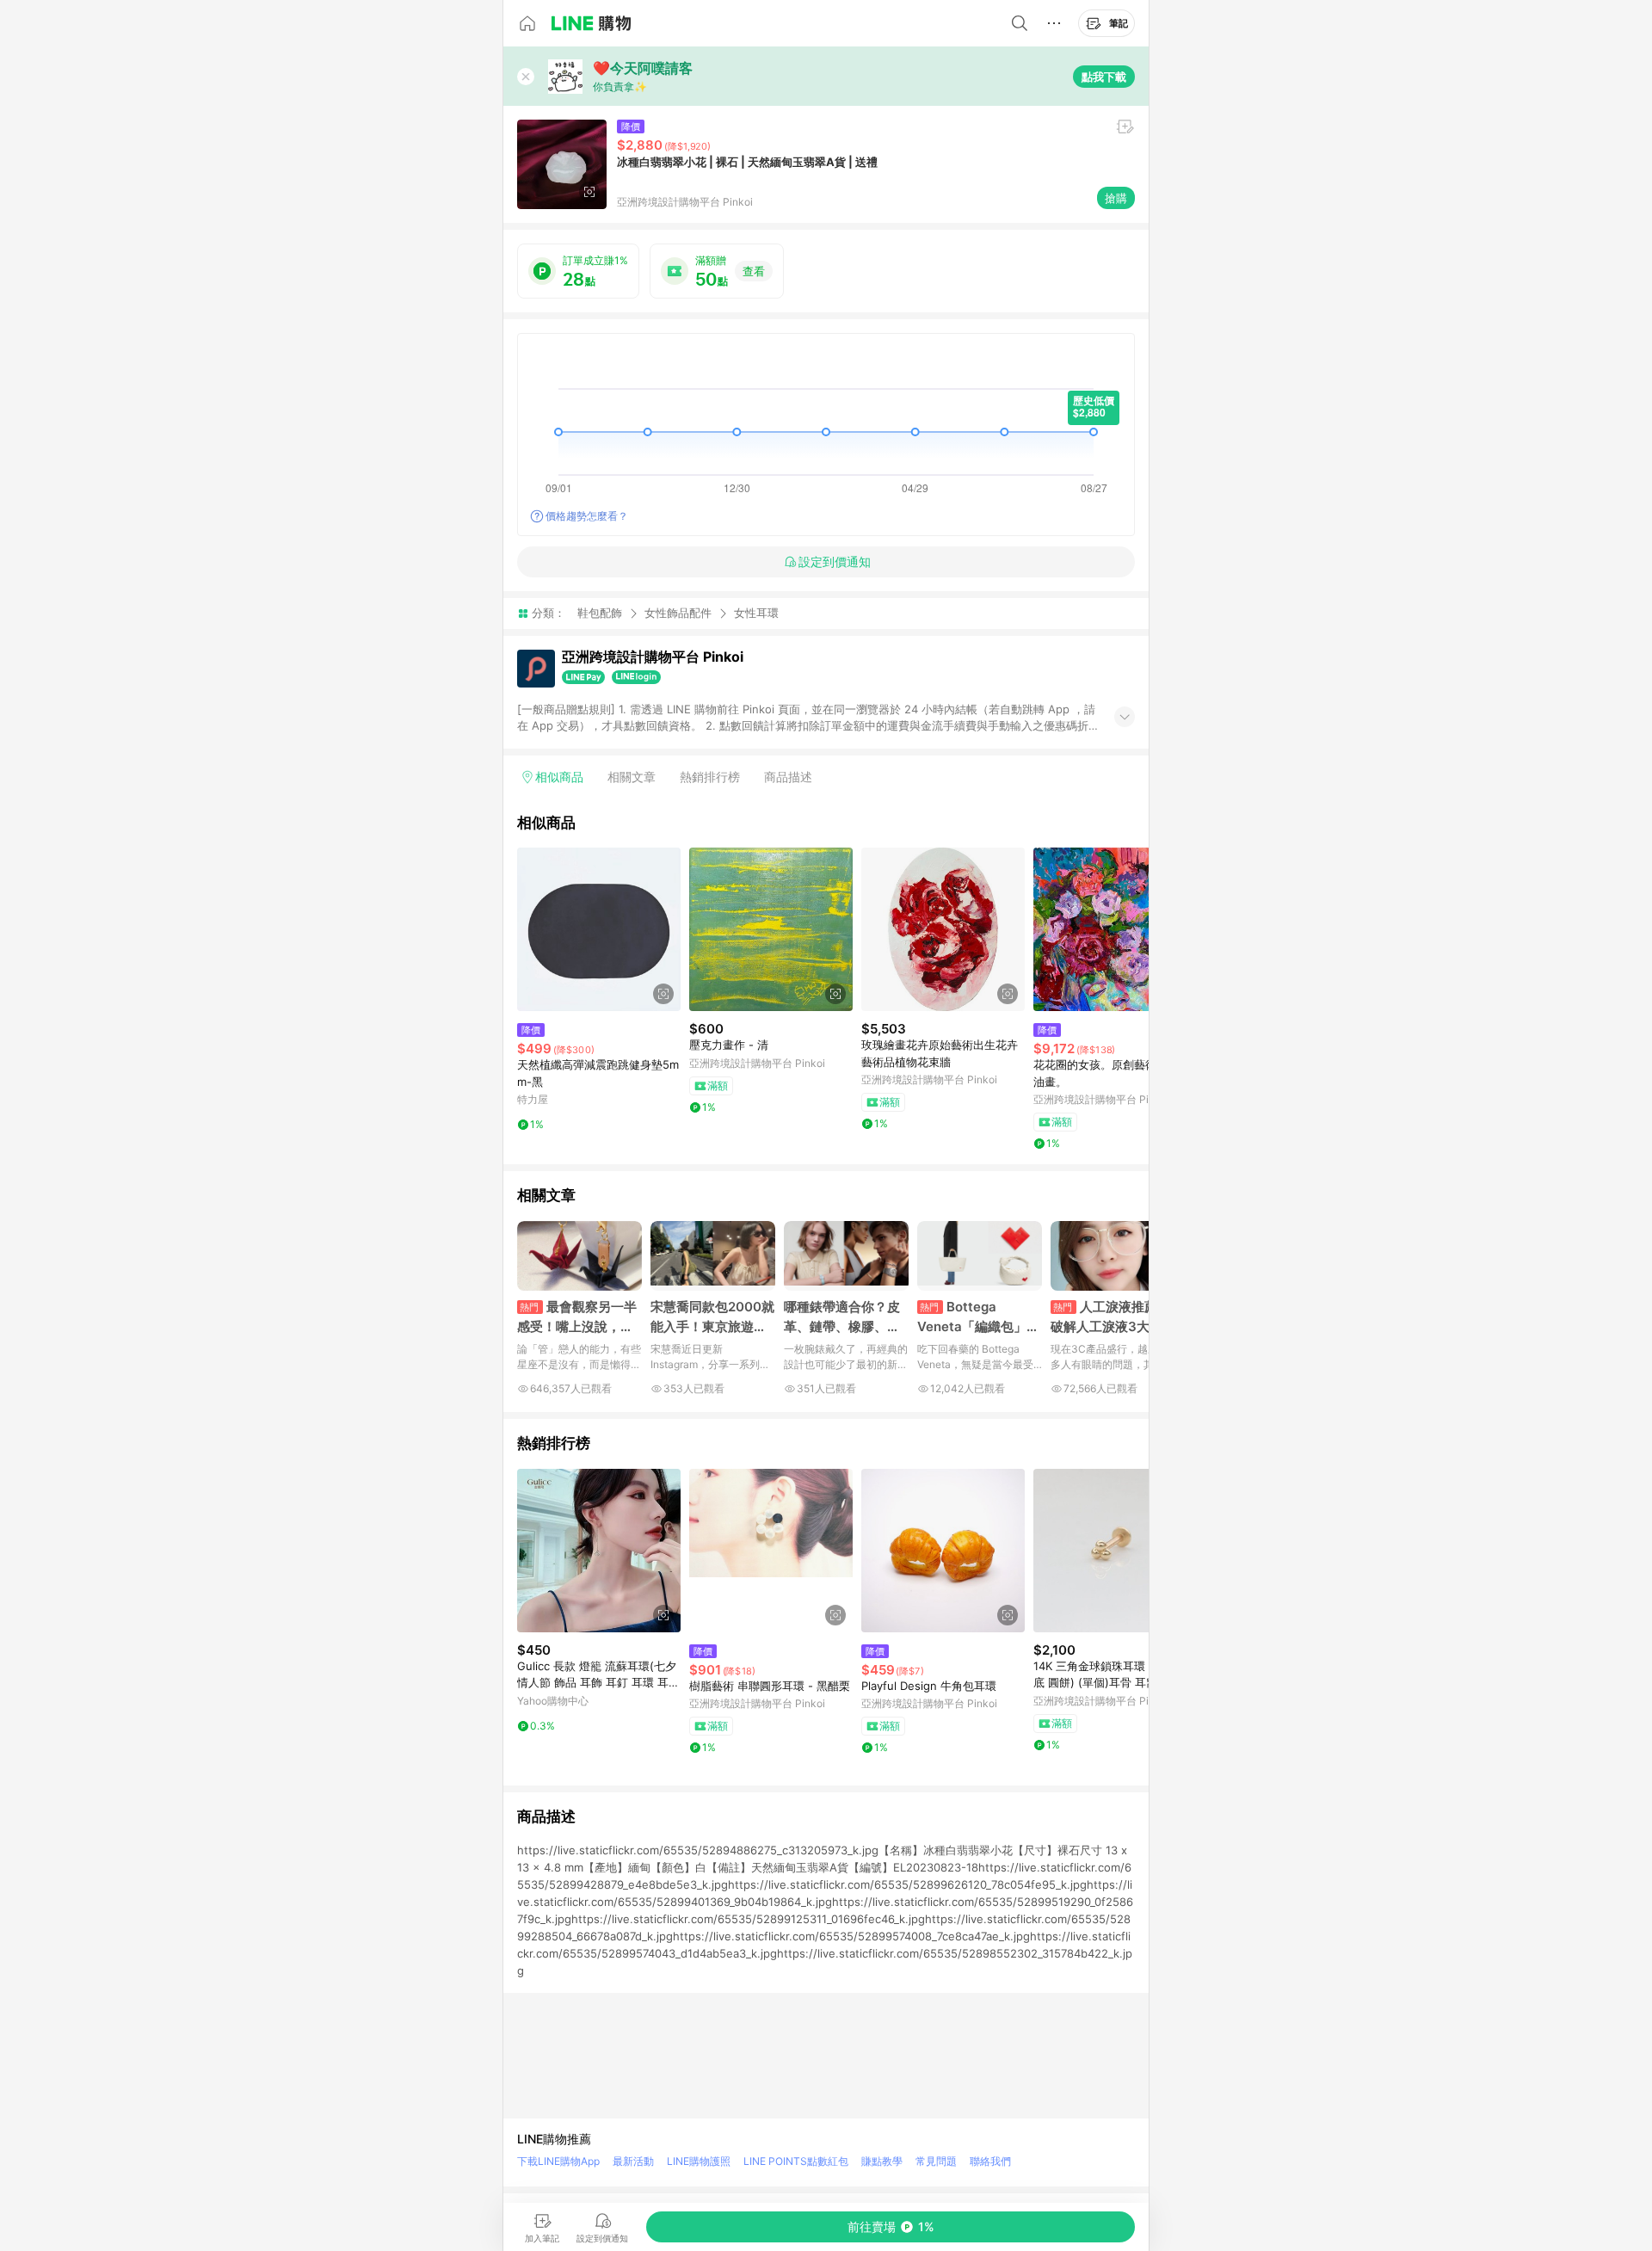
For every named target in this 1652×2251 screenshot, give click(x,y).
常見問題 (936, 2161)
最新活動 (633, 2161)
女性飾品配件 (678, 613)
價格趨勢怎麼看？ (587, 516)
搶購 (1116, 198)
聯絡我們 (990, 2161)
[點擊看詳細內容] (599, 929)
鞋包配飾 (600, 613)
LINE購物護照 (699, 2161)
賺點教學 (882, 2161)
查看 (754, 271)
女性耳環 (756, 613)
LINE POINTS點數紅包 (796, 2161)
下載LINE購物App (558, 2161)
